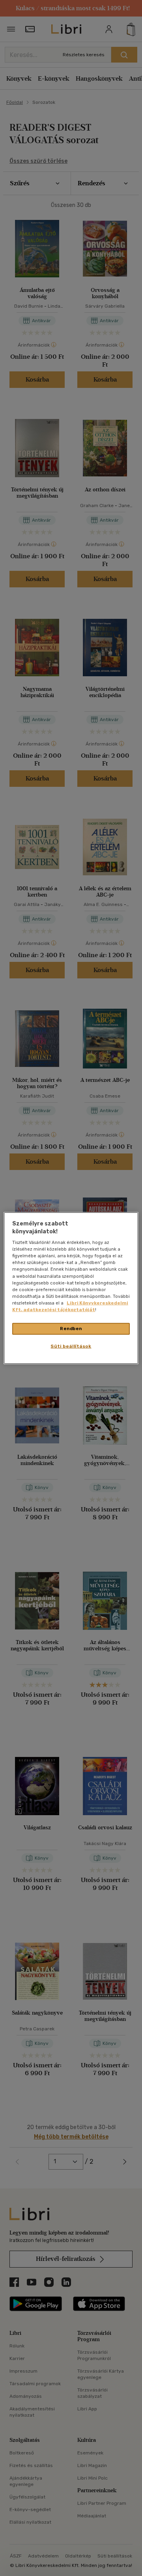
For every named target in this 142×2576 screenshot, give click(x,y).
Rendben (71, 1329)
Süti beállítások (71, 1346)
